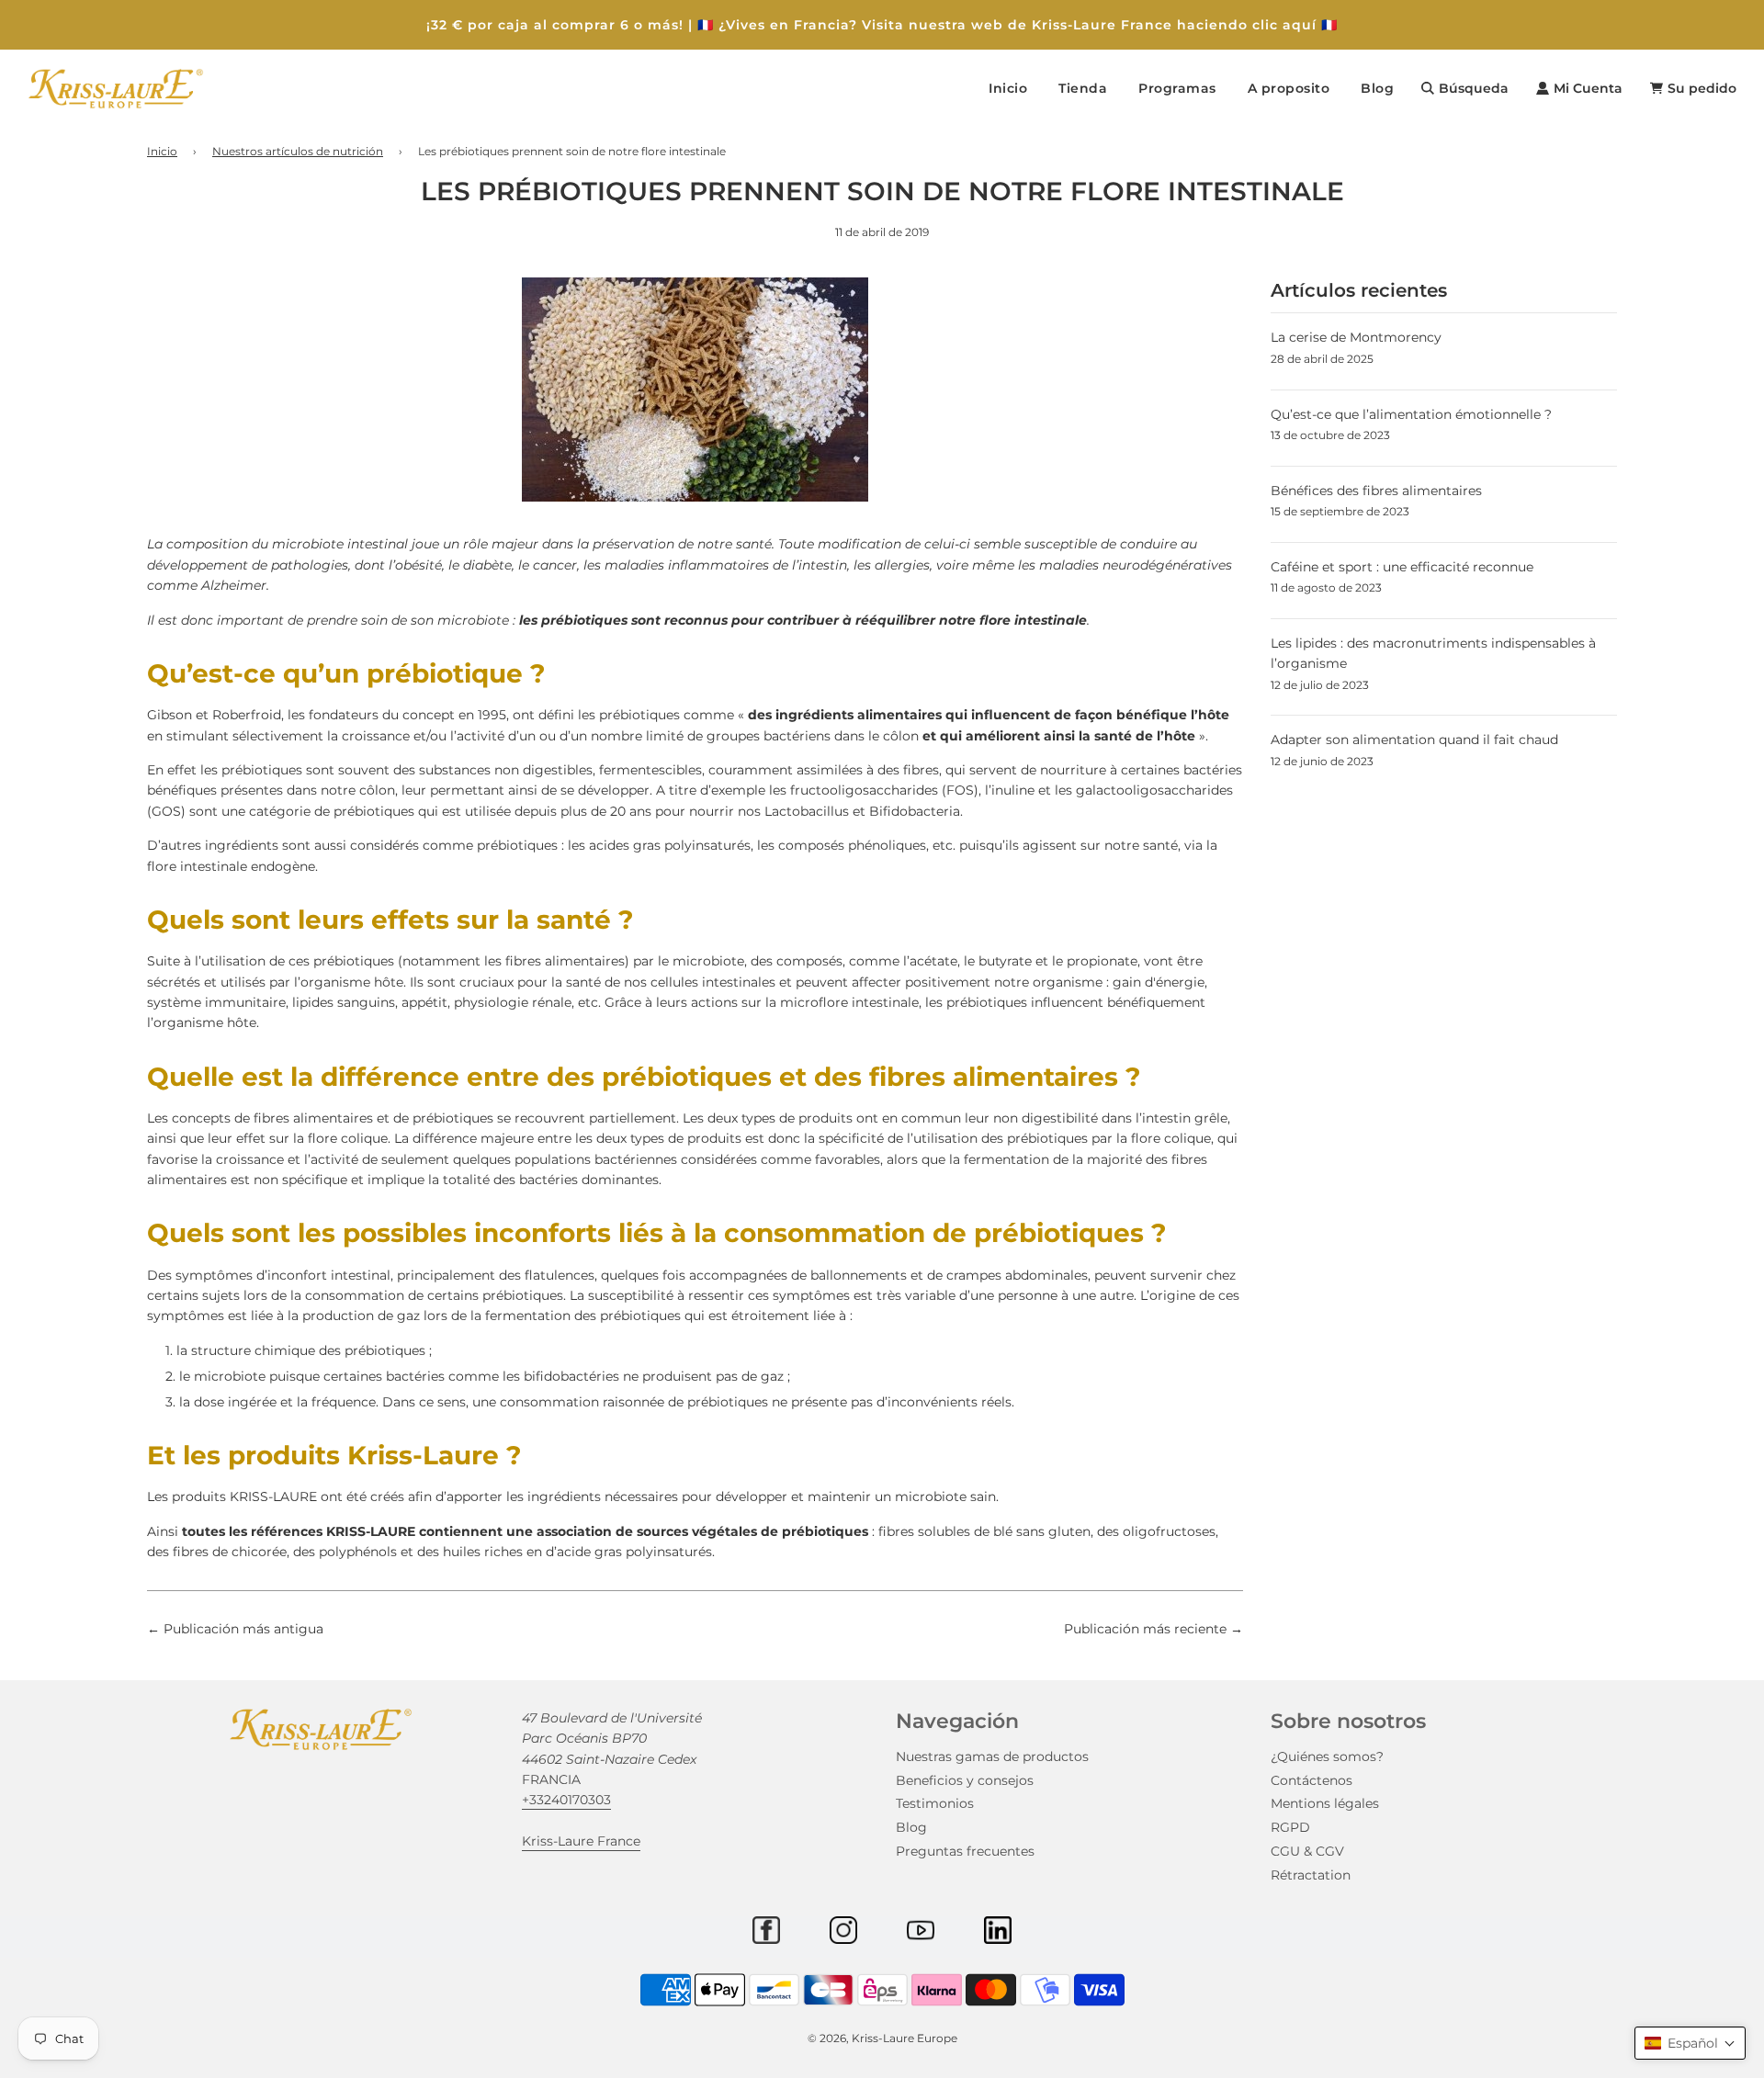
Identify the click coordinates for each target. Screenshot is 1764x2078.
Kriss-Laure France (581, 1841)
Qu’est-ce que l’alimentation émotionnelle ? (1411, 414)
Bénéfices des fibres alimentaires (1376, 491)
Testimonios (935, 1803)
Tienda (1083, 88)
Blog (1377, 88)
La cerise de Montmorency (1356, 337)
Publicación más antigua (243, 1629)
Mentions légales (1325, 1803)
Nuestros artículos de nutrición (298, 151)
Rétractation (1311, 1875)
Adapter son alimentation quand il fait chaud (1414, 740)
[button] (1690, 2043)
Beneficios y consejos (965, 1780)
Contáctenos (1312, 1780)
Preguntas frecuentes (965, 1851)
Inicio (1008, 88)
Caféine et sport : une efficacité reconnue (1402, 567)
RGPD (1290, 1827)
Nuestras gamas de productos (992, 1756)
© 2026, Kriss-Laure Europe (882, 2038)
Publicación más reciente (1145, 1629)
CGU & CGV (1307, 1851)
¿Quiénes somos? (1327, 1756)
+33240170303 (566, 1800)
